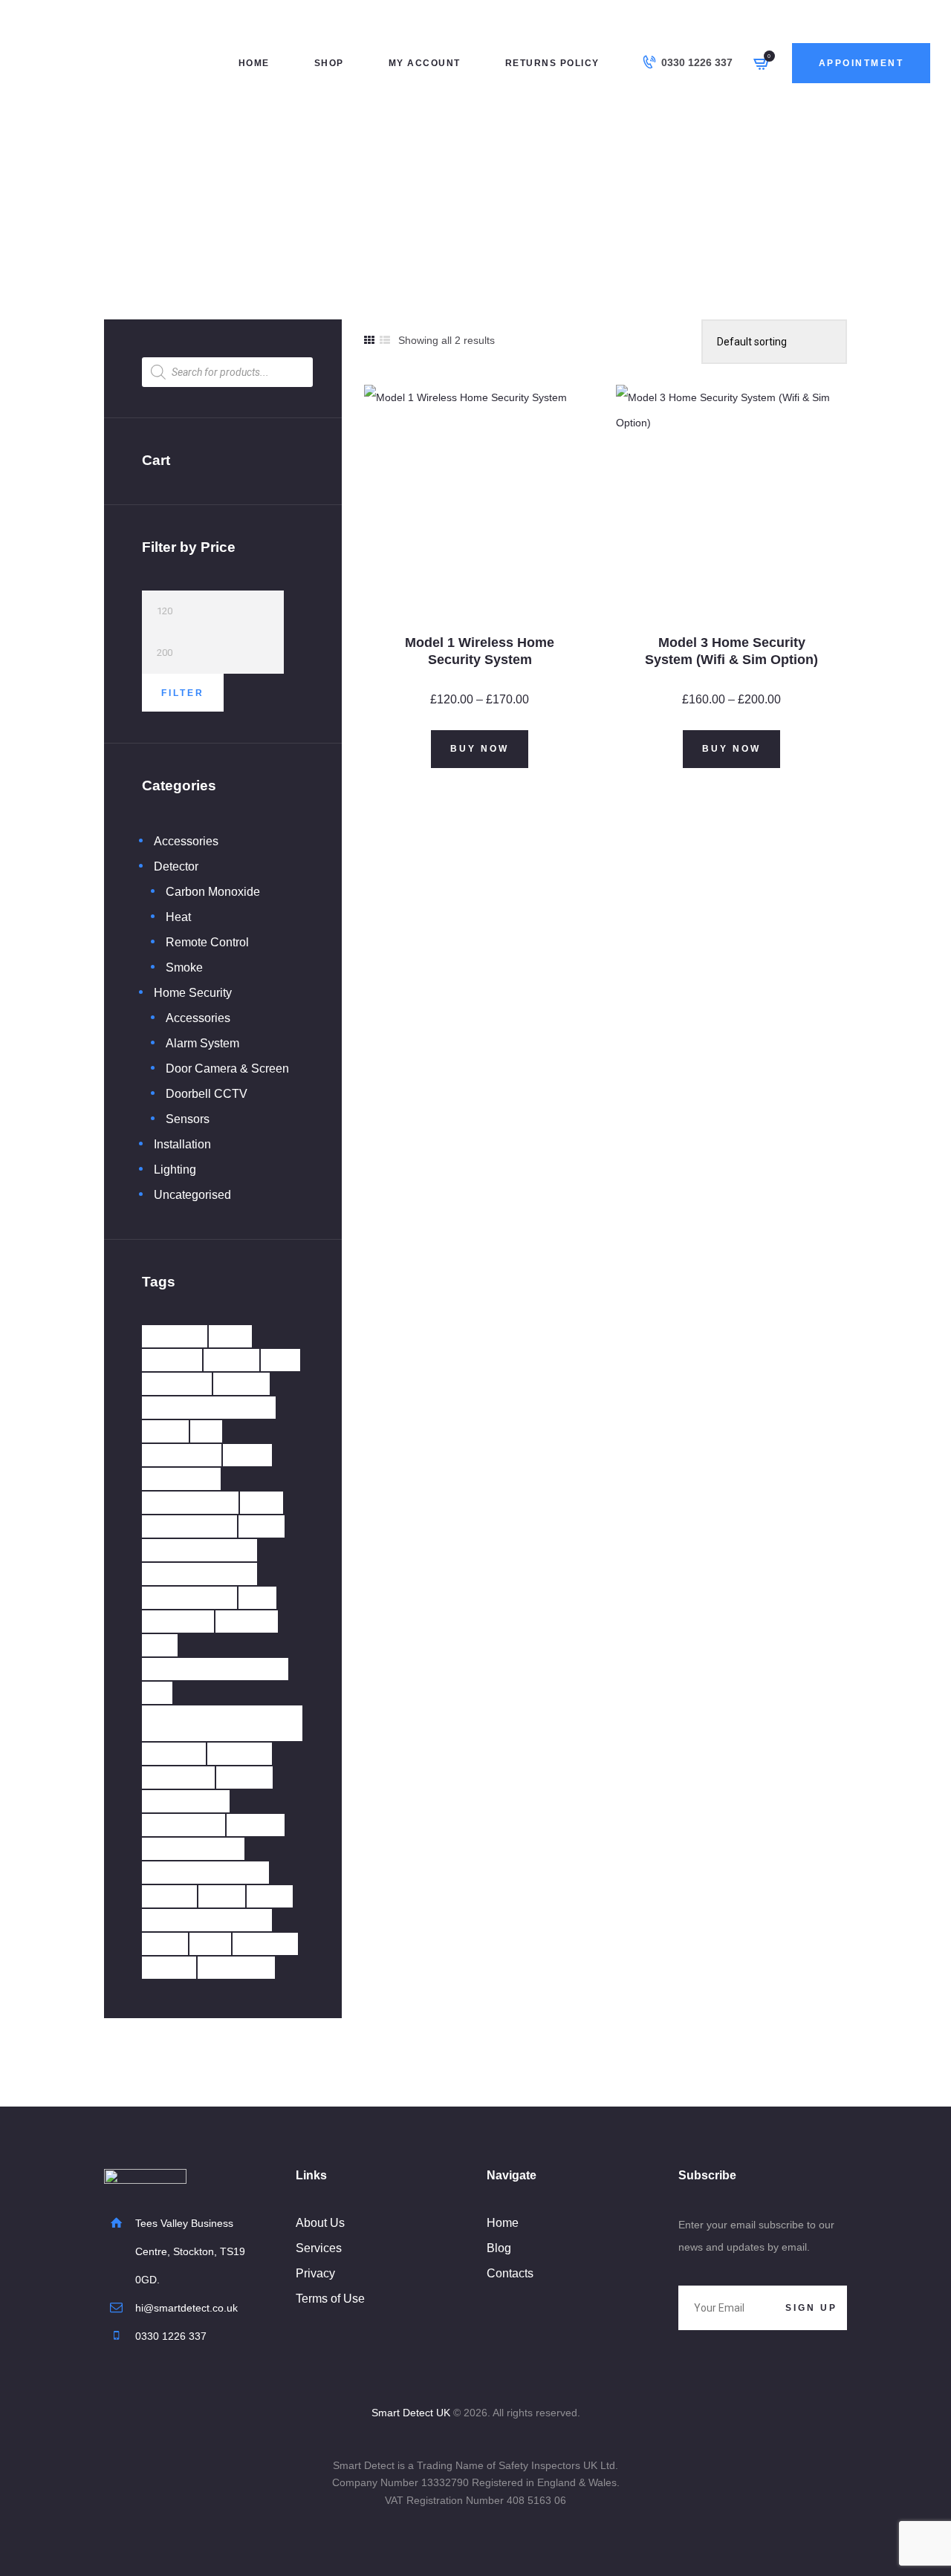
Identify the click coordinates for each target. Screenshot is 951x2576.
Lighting (175, 1170)
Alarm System (202, 1043)
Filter (183, 693)
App (280, 1360)
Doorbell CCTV (207, 1094)
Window (265, 1944)
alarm (231, 1360)
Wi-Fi (165, 1944)
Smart (244, 1777)
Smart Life (186, 1801)
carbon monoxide (209, 1407)
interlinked (189, 1597)
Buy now (480, 749)
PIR (160, 1645)
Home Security (474, 201)
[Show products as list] (385, 340)
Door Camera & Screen (227, 1069)
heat (262, 1526)
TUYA (270, 1896)
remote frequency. (215, 1669)
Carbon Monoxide (213, 892)
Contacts (510, 2273)
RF (157, 1692)
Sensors (188, 1119)
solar (169, 1896)
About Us (320, 2223)
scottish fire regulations (196, 1723)
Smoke (184, 967)
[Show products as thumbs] (369, 340)
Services (319, 2248)
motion (247, 1621)
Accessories (186, 841)
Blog (499, 2248)
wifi (210, 1944)
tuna (222, 1896)
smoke (256, 1825)
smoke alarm (193, 1848)
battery (177, 1383)
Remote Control (207, 942)
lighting (178, 1621)
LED (257, 1597)
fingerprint (190, 1502)
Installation (182, 1144)
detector (182, 1455)
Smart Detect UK (411, 2413)
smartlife (184, 1825)
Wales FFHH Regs (207, 1920)
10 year (175, 1336)
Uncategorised (192, 1195)
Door (247, 1455)
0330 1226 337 (171, 2336)
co (206, 1431)
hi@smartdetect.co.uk (186, 2308)
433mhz (172, 1360)
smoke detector (205, 1872)
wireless (236, 1967)
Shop (420, 201)
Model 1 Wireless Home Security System (480, 651)
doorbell (181, 1479)
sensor (240, 1753)
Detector (176, 866)
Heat (178, 917)
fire (262, 1502)
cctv (165, 1431)
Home (384, 201)
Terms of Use (330, 2299)
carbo (241, 1383)
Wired (169, 1967)
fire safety (189, 1526)
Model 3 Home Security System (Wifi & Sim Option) (731, 651)
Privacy (315, 2273)
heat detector (199, 1550)
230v (230, 1336)
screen (174, 1753)
